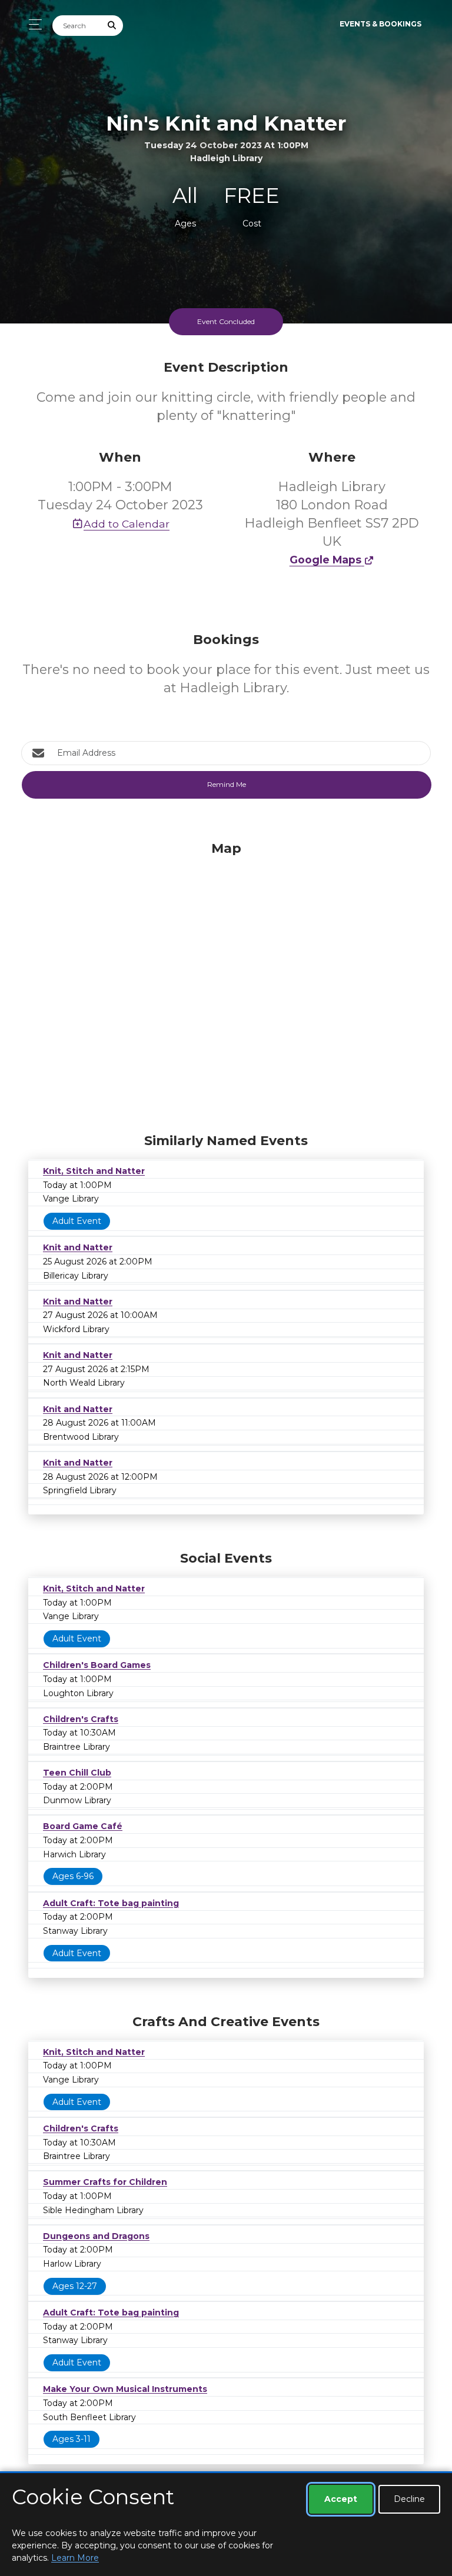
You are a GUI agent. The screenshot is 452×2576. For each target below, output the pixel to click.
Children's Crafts (81, 1719)
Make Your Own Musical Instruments (125, 2389)
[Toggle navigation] (32, 24)
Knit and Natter (78, 1247)
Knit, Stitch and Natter (94, 1171)
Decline (409, 2499)
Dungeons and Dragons (96, 2236)
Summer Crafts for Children (105, 2182)
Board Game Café (83, 1826)
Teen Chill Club (77, 1773)
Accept (341, 2499)
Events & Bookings (380, 24)
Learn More (75, 2558)
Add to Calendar (127, 524)
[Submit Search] (112, 26)
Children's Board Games (97, 1665)
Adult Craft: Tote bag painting (111, 1903)
